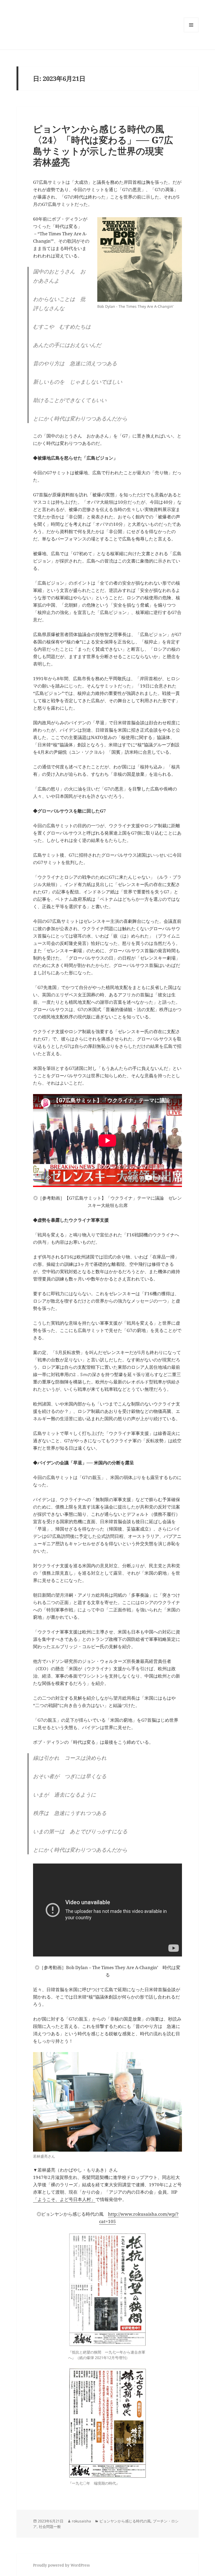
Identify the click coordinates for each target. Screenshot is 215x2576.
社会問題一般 (50, 2526)
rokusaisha (81, 2521)
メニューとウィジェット (191, 32)
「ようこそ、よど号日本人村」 (64, 2199)
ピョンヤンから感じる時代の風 (125, 2521)
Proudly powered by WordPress (61, 2565)
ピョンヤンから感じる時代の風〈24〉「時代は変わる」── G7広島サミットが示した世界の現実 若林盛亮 (103, 145)
